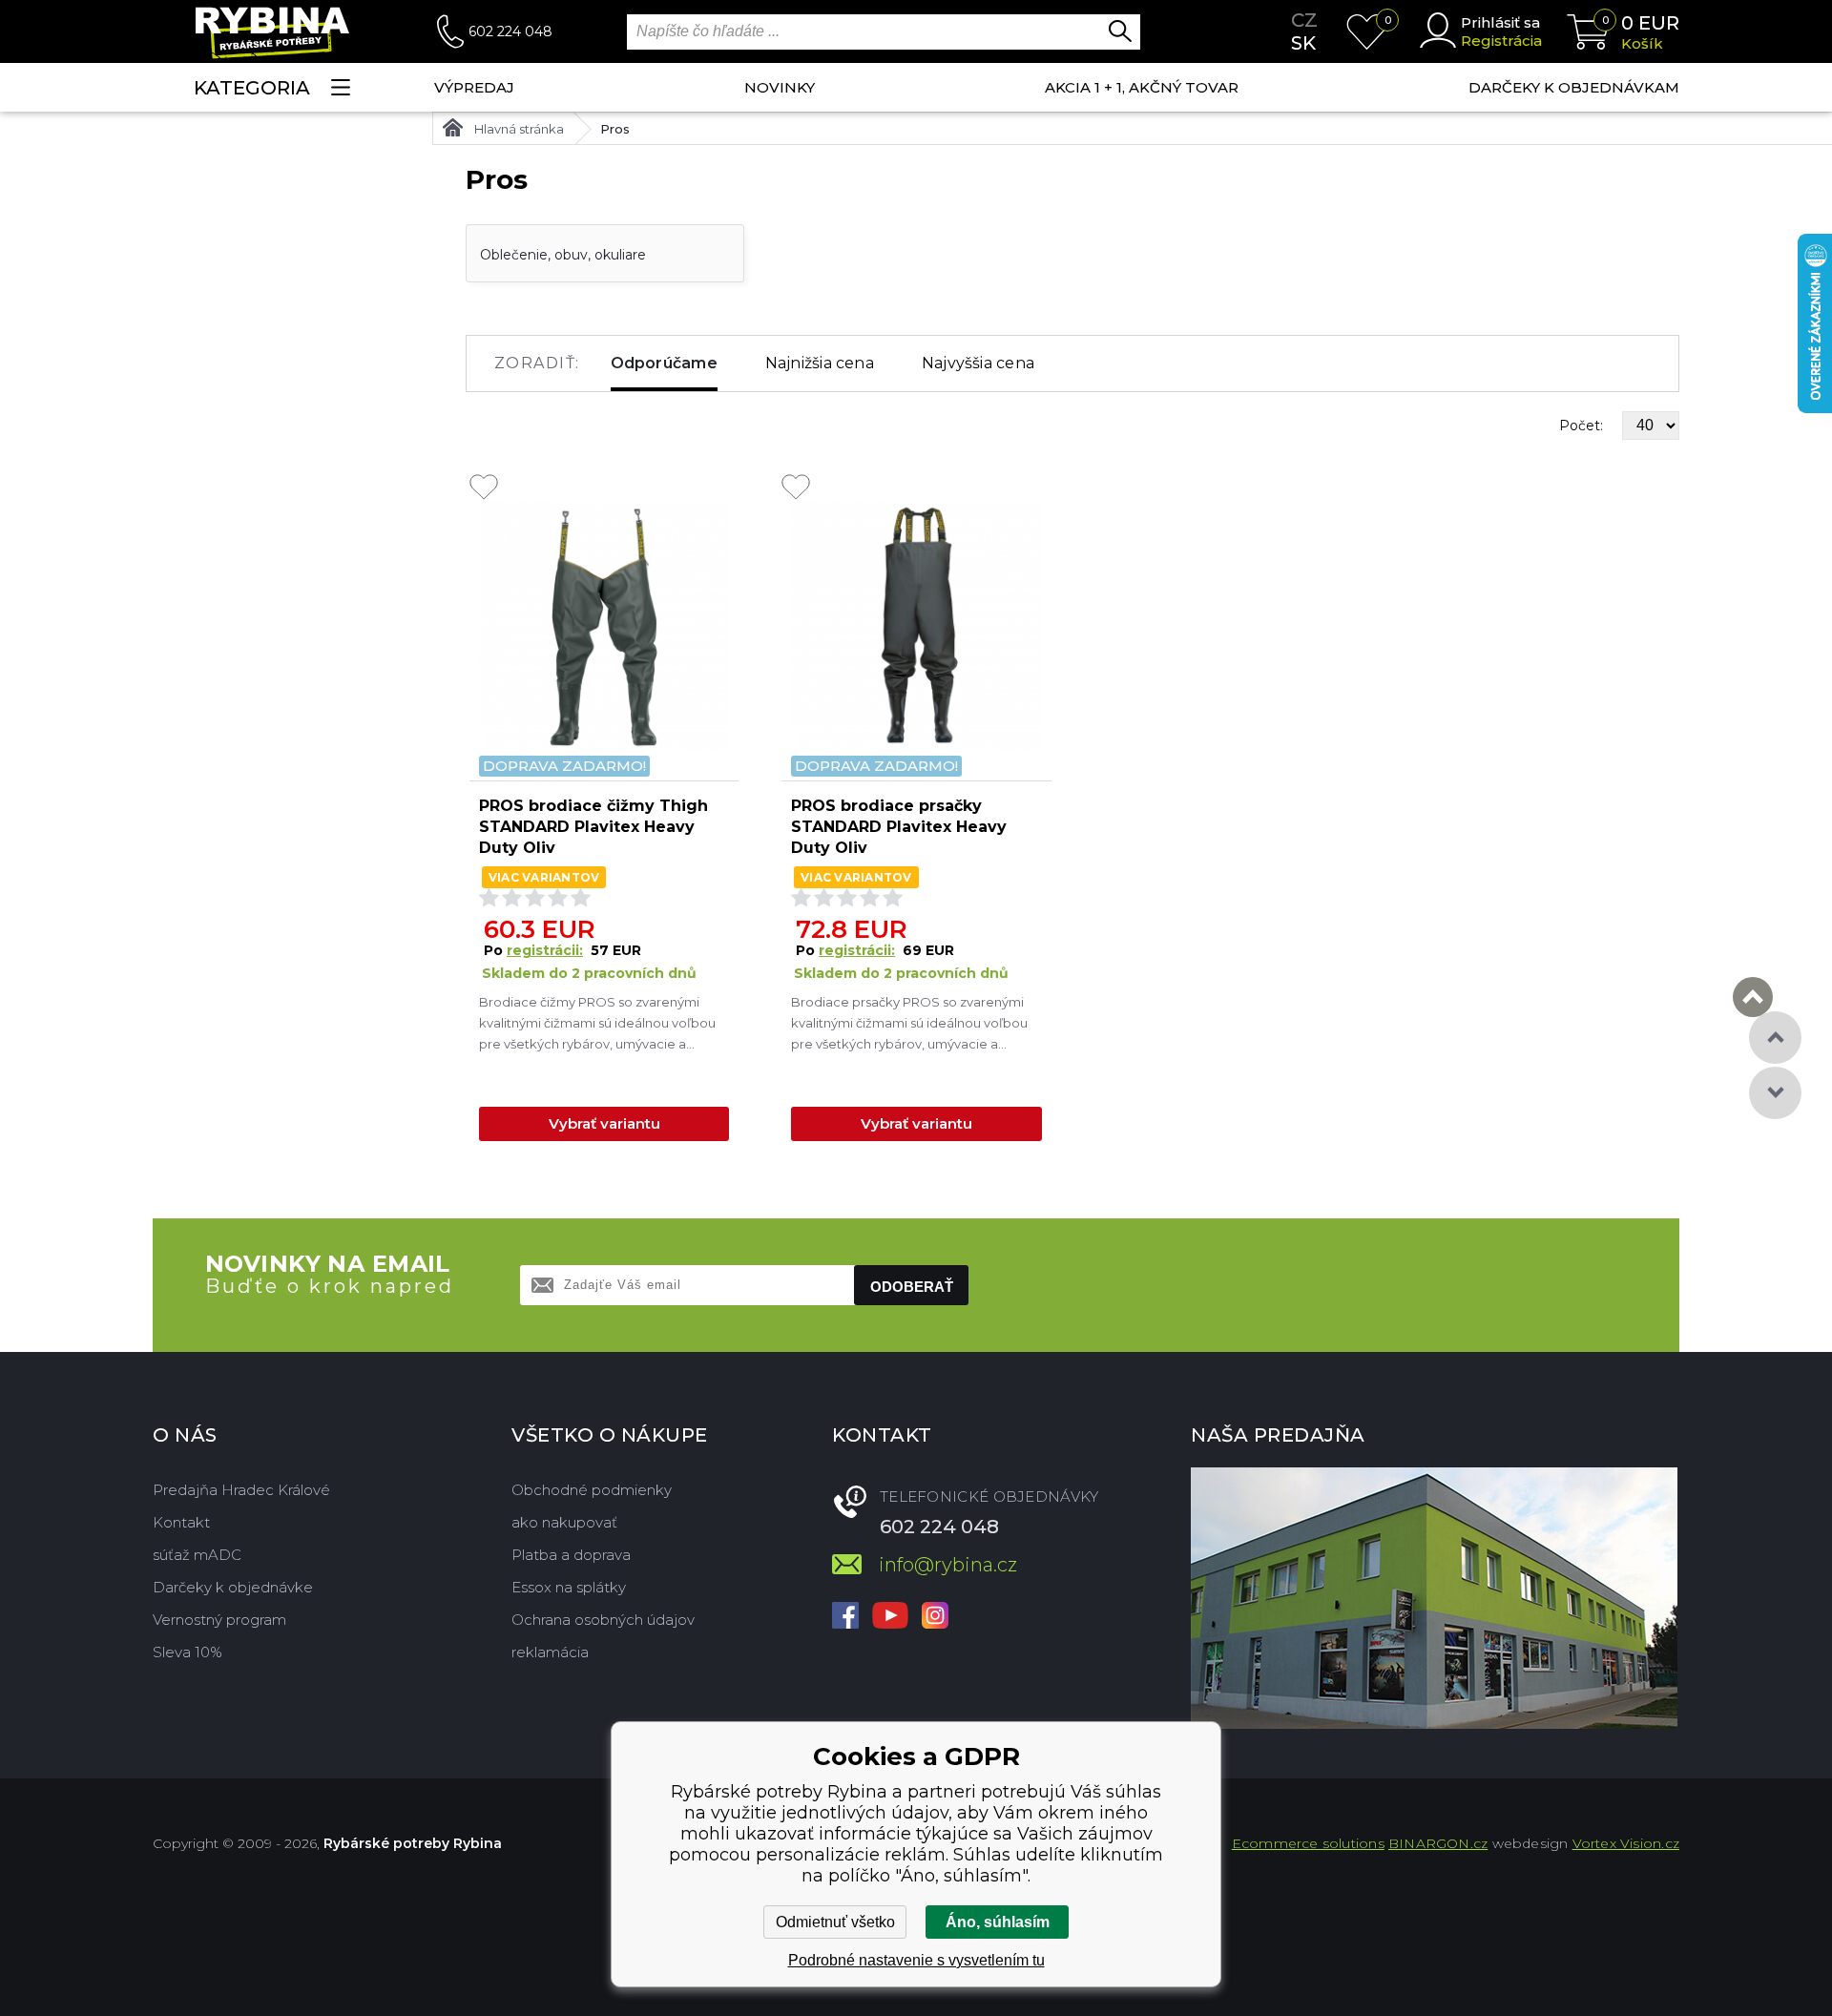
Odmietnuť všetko (835, 1922)
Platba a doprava (571, 1555)
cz (1304, 20)
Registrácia (1501, 41)
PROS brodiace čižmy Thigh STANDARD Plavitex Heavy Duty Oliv (593, 827)
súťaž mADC (197, 1555)
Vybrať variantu (604, 1123)
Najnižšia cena (820, 363)
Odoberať (912, 1287)
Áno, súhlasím (998, 1922)
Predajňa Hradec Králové (241, 1490)
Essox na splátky (569, 1587)
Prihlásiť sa (1500, 22)
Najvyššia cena (978, 363)
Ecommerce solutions (1308, 1843)
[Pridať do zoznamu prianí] (484, 488)
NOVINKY (780, 87)
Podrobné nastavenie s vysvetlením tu (916, 1960)
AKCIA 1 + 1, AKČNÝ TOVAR (1142, 87)
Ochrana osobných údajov (603, 1620)
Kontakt (181, 1522)
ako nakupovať (564, 1522)
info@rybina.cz (948, 1565)
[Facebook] (845, 1617)
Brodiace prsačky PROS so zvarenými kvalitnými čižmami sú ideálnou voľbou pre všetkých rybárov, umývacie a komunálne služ (909, 1024)
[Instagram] (935, 1617)
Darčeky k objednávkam (1574, 87)
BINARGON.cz (1438, 1843)
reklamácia (550, 1652)
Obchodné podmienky (592, 1490)
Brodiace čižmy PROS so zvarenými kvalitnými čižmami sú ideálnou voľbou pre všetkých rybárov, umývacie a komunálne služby (597, 1024)
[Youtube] (890, 1617)
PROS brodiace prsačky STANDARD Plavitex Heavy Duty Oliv (899, 827)
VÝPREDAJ (474, 87)
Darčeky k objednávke (233, 1587)
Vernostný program (219, 1620)
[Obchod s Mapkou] (1434, 1598)
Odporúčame (664, 363)
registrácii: (545, 950)
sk (1303, 43)
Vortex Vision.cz (1626, 1843)
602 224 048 (510, 31)
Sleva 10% (187, 1652)
